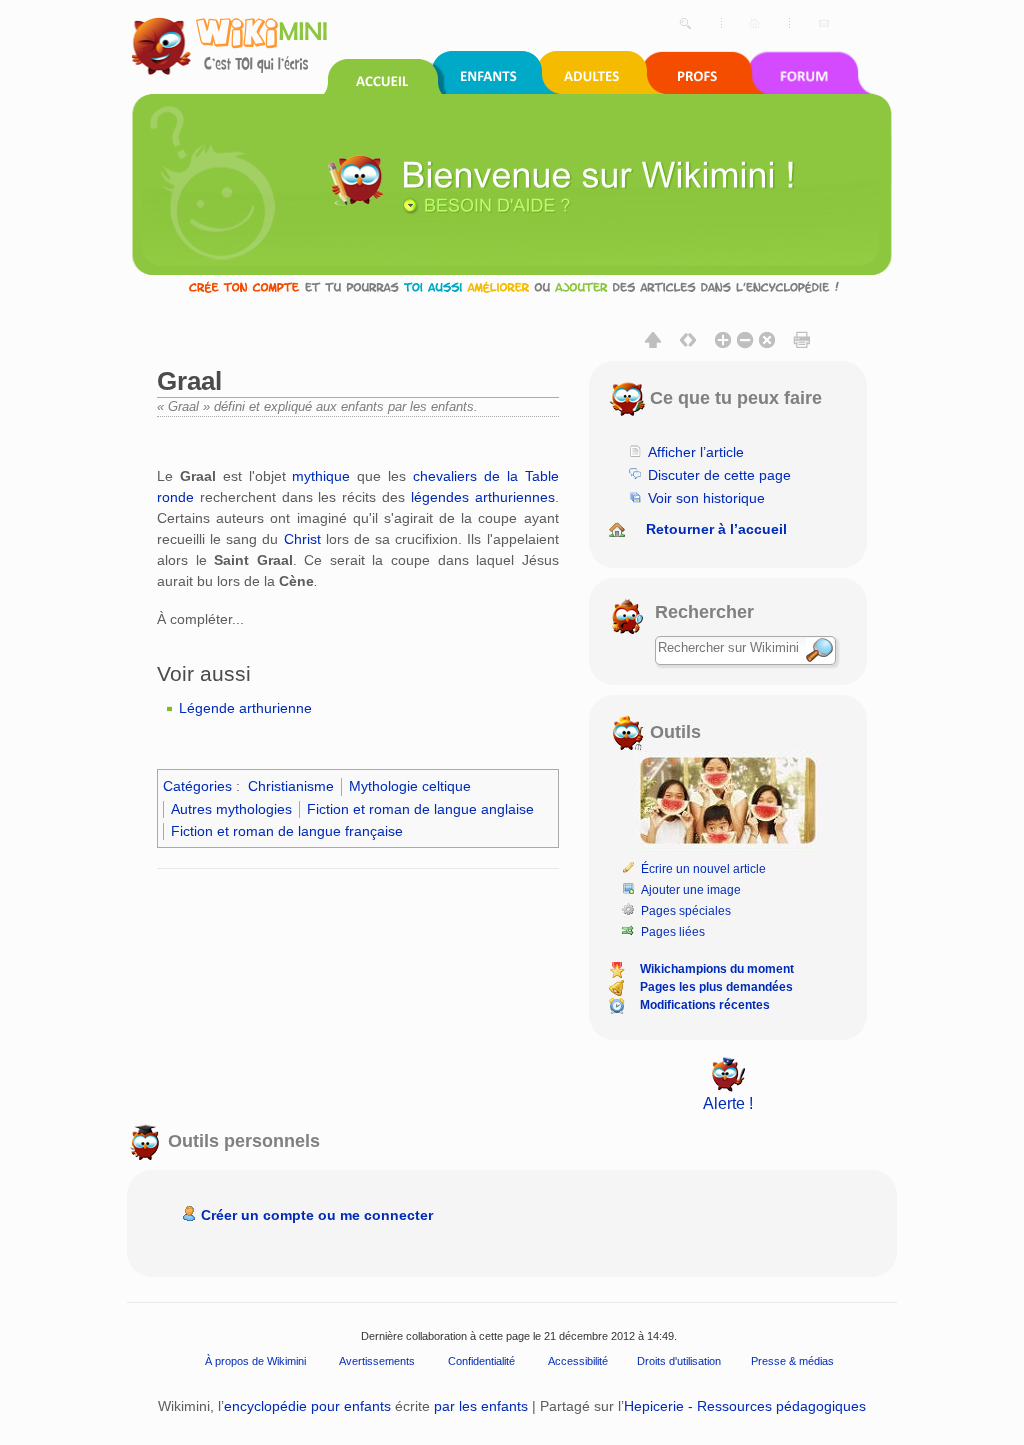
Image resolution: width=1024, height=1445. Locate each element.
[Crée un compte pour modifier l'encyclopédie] (512, 286)
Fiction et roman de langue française (287, 831)
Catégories (197, 786)
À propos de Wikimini (255, 1361)
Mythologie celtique (410, 786)
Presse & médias (792, 1361)
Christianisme (291, 786)
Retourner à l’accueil (716, 529)
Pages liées (673, 932)
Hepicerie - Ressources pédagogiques (745, 1406)
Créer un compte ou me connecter (317, 1215)
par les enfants (481, 1406)
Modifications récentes (705, 1005)
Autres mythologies (231, 809)
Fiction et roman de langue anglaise (420, 809)
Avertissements (377, 1361)
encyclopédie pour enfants (307, 1406)
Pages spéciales (686, 911)
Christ (302, 539)
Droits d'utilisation (679, 1361)
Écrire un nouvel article (703, 869)
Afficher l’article (696, 452)
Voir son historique (706, 498)
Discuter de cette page (719, 475)
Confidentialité (481, 1361)
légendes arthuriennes (483, 497)
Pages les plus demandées (716, 987)
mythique (321, 476)
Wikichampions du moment (717, 969)
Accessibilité (578, 1361)
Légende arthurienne (245, 708)
